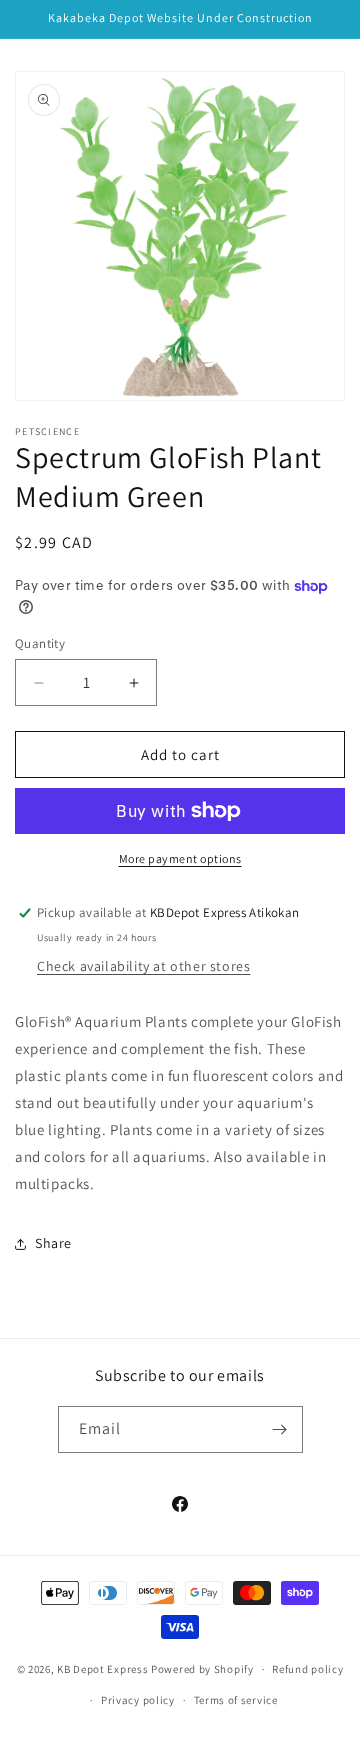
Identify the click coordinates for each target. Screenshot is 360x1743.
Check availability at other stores (143, 966)
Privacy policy (138, 1700)
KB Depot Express (102, 1669)
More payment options (180, 858)
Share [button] (53, 1243)
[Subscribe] (280, 1429)
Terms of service (236, 1700)
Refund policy (307, 1669)
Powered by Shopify (202, 1669)
